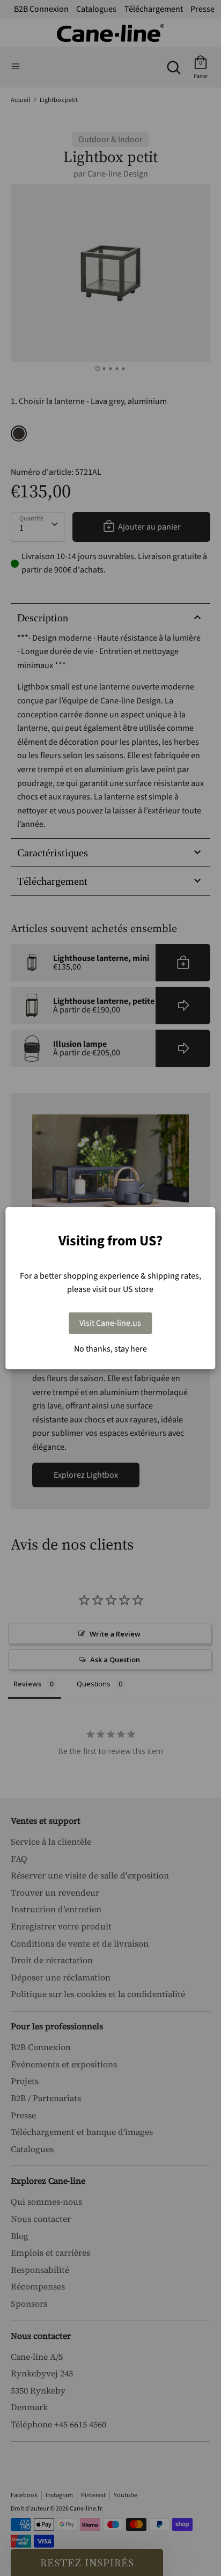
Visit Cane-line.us (110, 1323)
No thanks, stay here (110, 1349)
